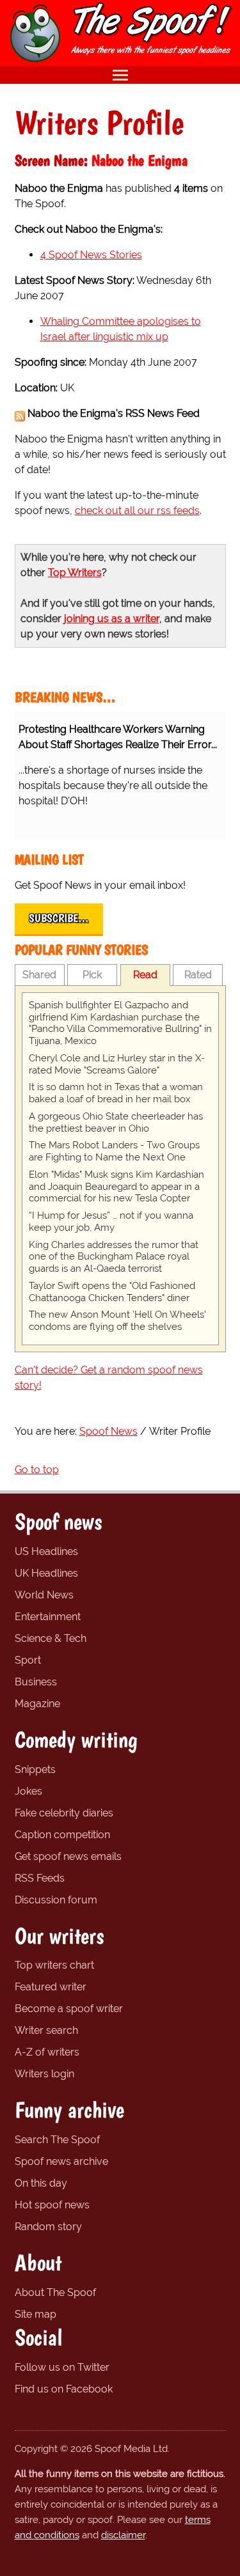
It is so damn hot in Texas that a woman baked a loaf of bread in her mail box (116, 1093)
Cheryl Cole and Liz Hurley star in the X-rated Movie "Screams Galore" (117, 1064)
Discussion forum (56, 1900)
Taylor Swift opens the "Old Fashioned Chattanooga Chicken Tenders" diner (112, 1292)
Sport (28, 1660)
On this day (41, 2183)
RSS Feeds (40, 1878)
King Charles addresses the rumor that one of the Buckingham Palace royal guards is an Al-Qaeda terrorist (114, 1257)
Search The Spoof (57, 2140)
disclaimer (123, 2535)
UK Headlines (46, 1573)
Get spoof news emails (68, 1856)
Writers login (44, 2074)
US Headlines (46, 1551)
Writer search (46, 2030)
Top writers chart (54, 1965)
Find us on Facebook (64, 2389)
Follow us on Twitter (62, 2367)
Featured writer (51, 1987)
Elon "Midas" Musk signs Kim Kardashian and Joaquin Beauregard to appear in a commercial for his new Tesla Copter (116, 1187)
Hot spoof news (52, 2205)
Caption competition (62, 1835)
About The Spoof (55, 2292)
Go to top (37, 1470)
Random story (48, 2227)
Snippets (35, 1769)
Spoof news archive (61, 2161)
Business (36, 1682)
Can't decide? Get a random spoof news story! (109, 1378)
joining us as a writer (112, 619)
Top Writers (75, 573)
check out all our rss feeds (137, 511)
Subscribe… (59, 918)
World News (44, 1595)
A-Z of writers (47, 2052)
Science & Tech (51, 1638)
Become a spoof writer (69, 2009)
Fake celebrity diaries (64, 1813)
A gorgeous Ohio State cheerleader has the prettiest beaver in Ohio (116, 1122)
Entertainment (48, 1617)
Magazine (37, 1704)
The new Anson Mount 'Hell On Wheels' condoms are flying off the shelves (117, 1321)
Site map (36, 2314)
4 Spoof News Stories (91, 255)
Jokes (28, 1791)
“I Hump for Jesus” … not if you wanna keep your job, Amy (111, 1222)
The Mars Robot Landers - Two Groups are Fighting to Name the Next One (114, 1151)
